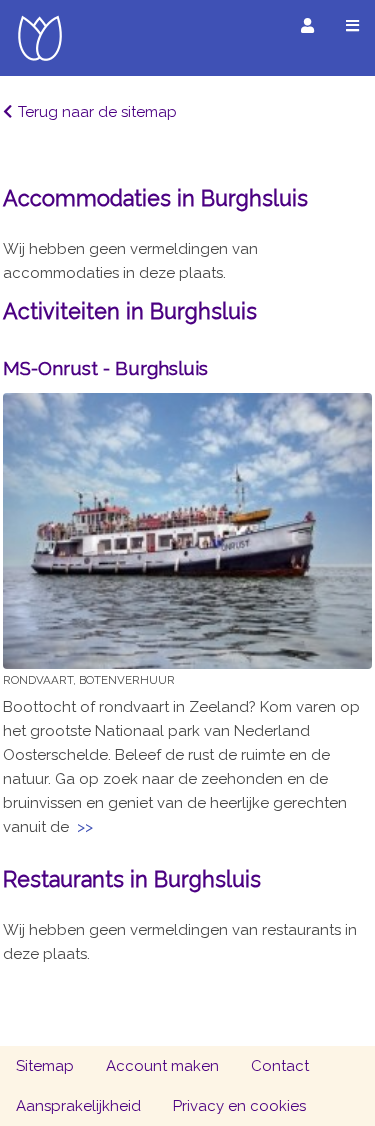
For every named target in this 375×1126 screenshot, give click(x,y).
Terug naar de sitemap (97, 112)
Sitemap (45, 1066)
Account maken (162, 1066)
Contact (280, 1066)
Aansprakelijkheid (78, 1106)
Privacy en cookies (239, 1106)
